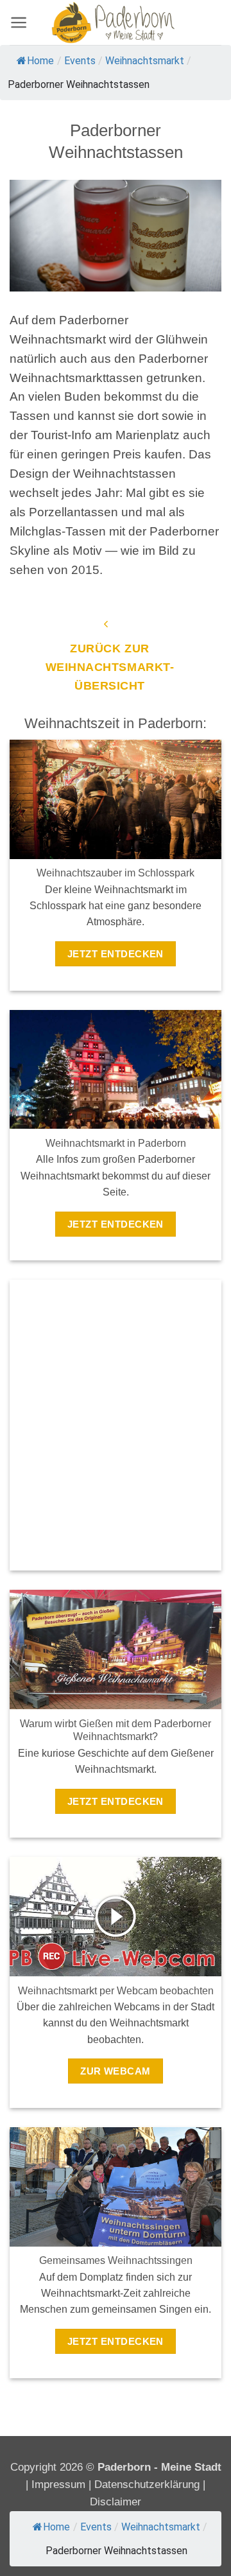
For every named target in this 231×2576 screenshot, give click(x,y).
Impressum (60, 2485)
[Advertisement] (116, 1417)
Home (40, 61)
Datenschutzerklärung (147, 2485)
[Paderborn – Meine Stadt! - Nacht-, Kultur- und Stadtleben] (116, 22)
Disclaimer (116, 2502)
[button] (19, 22)
